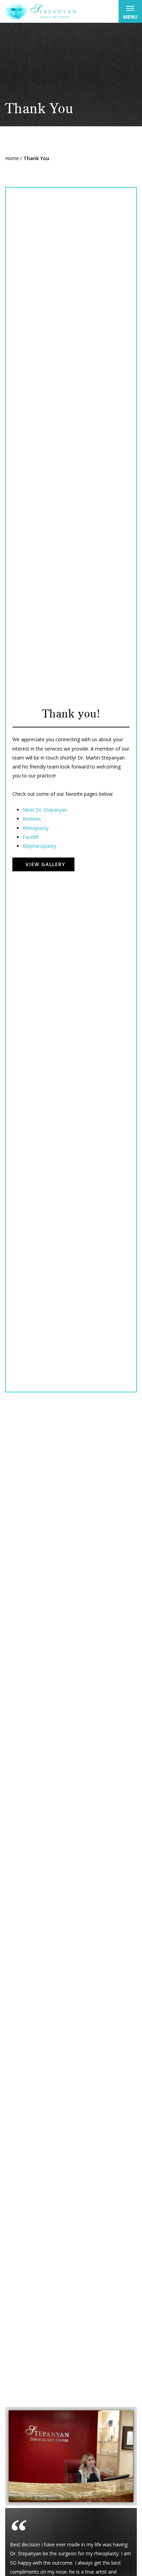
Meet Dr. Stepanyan (45, 810)
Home (12, 158)
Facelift (31, 837)
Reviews (32, 819)
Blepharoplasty (39, 846)
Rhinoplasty (36, 828)
